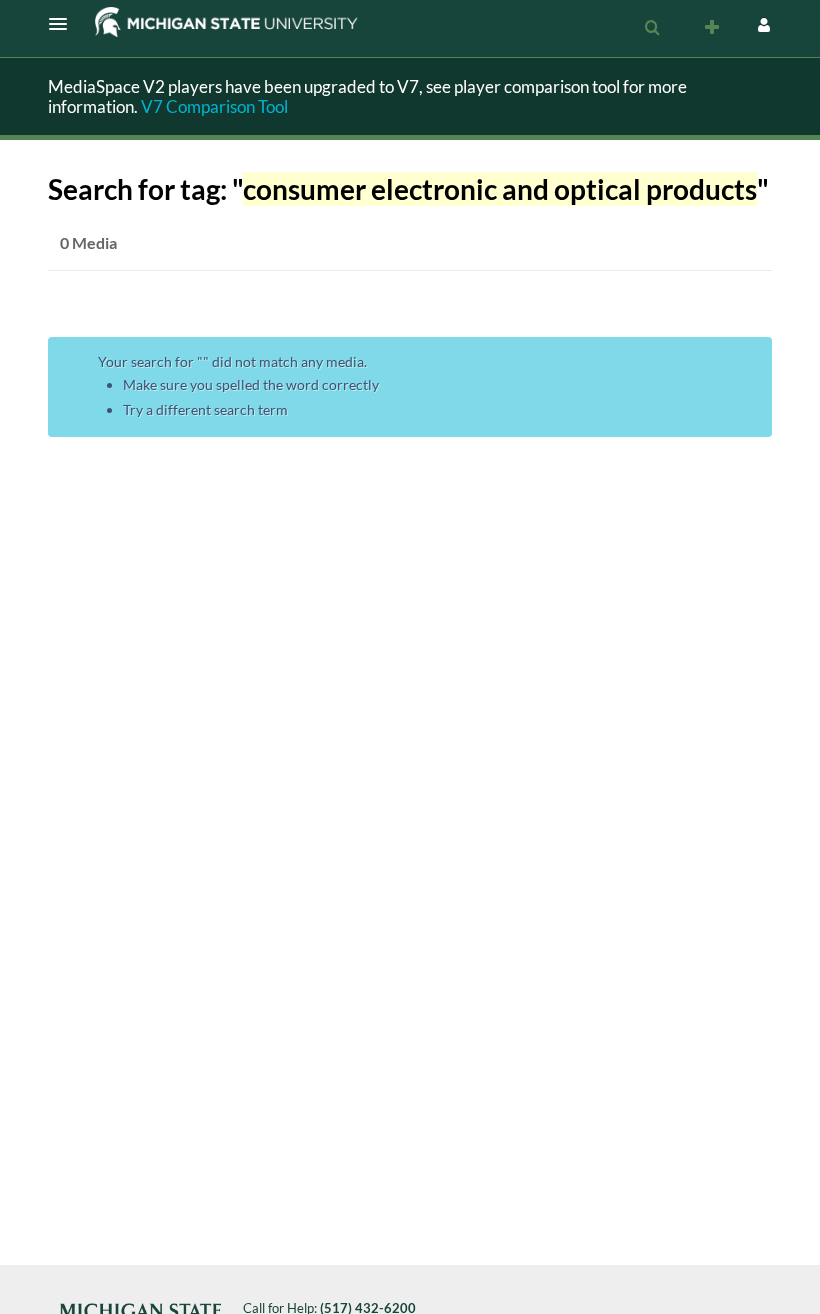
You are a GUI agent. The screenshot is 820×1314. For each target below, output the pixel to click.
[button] (64, 24)
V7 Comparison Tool (214, 106)
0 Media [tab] (88, 242)
